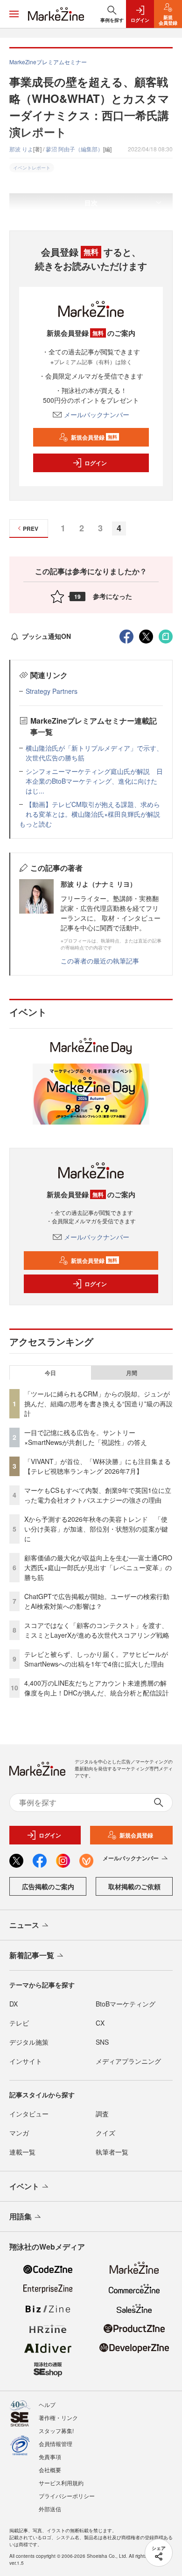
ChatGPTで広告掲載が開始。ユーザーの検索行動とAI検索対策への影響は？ (97, 1601)
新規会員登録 (94, 437)
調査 (102, 2114)
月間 (132, 1373)
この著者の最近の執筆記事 (100, 961)
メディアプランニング (128, 2061)
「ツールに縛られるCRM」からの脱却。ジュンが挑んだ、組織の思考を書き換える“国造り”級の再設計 (98, 1403)
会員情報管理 (56, 2444)
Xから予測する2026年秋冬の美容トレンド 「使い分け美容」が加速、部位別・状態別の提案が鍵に (96, 1529)
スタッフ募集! (56, 2430)
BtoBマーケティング (126, 2004)
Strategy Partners (52, 691)
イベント (24, 2186)
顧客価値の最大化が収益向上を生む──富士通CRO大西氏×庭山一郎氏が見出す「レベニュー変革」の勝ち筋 (98, 1567)
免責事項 (50, 2457)
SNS (102, 2042)
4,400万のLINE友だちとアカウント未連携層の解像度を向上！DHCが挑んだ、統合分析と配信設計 (97, 1688)
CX (100, 2023)
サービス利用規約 (61, 2483)
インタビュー (29, 2114)
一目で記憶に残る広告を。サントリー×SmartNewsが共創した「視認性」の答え (86, 1437)
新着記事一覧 (32, 1955)
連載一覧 (22, 2152)
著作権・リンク (58, 2417)
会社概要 (50, 2470)
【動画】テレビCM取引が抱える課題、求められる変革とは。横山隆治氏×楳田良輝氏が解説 (93, 809)
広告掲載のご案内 (48, 1886)
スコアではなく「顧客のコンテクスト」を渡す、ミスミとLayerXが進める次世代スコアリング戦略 (97, 1630)
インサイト (26, 2061)
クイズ (105, 2133)
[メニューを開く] (14, 14)
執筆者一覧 (112, 2152)
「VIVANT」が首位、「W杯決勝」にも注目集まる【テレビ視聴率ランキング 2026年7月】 (98, 1466)
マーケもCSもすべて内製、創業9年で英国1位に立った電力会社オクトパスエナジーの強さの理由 (98, 1495)
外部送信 (50, 2509)
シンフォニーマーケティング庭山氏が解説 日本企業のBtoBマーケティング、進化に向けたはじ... (94, 781)
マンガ (19, 2133)
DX (14, 2004)
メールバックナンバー (97, 414)
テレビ (19, 2023)
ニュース (24, 1925)
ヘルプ (47, 2404)
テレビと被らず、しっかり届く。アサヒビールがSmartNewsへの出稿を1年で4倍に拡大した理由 (96, 1659)
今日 (50, 1373)
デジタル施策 (29, 2042)
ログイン (96, 463)
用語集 (21, 2216)
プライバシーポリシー (67, 2496)
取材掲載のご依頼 (134, 1886)
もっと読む (35, 824)
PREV (31, 529)
